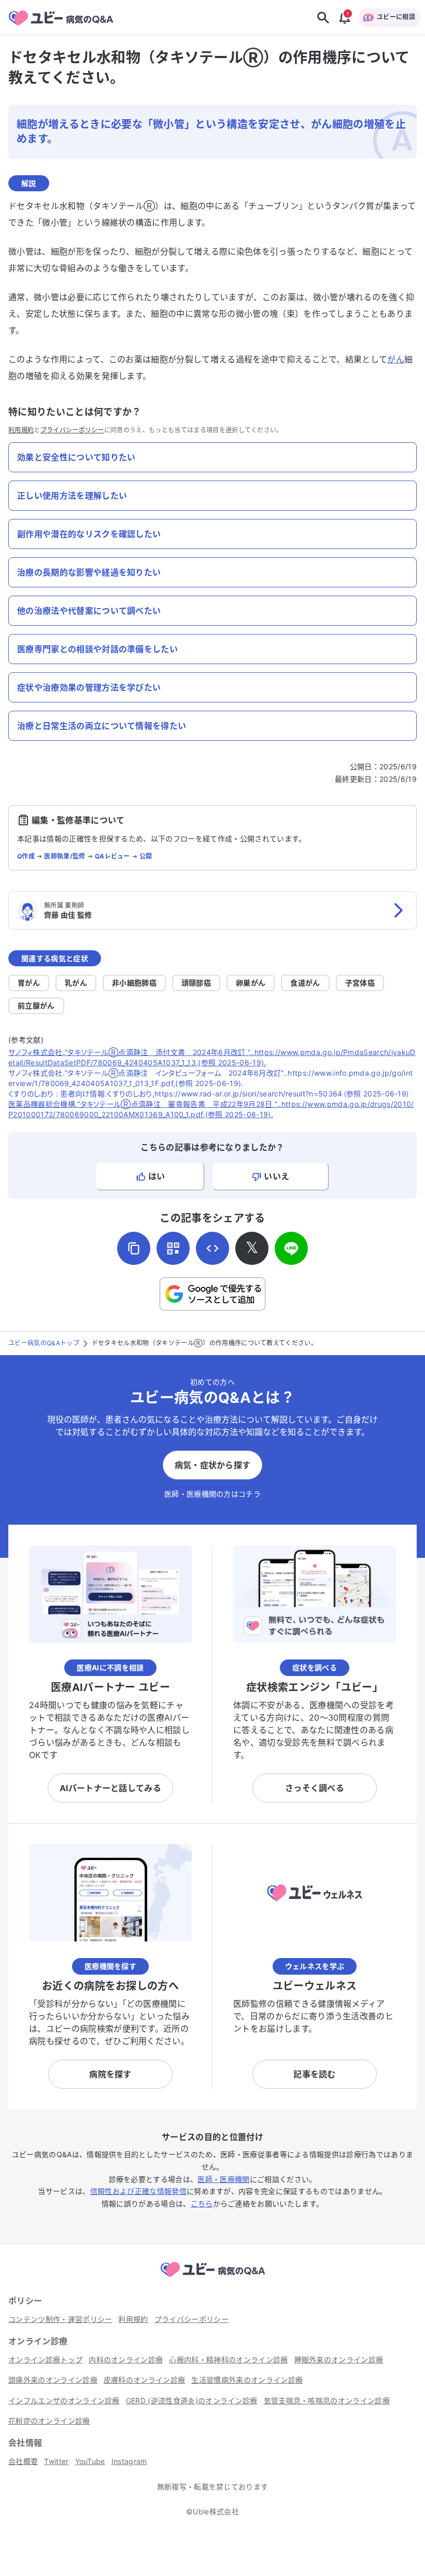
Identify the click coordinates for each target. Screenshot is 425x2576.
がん (396, 359)
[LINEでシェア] (291, 1248)
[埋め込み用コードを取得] (212, 1248)
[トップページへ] (212, 2278)
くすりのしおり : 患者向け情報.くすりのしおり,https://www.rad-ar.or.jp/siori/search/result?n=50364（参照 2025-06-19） (209, 1094)
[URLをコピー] (134, 1248)
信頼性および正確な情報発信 (138, 2191)
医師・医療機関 (223, 2179)
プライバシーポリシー (72, 430)
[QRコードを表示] (173, 1248)
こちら (202, 2204)
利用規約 (21, 430)
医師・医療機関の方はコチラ (212, 1494)
